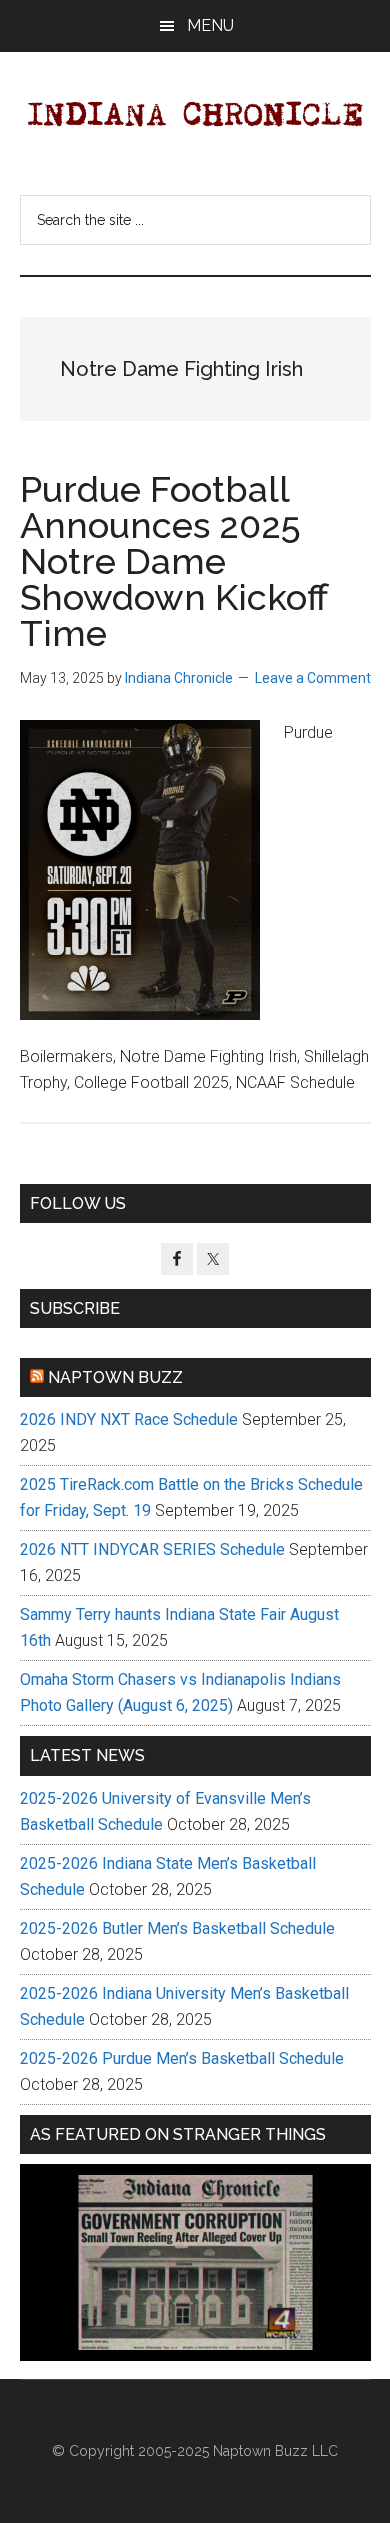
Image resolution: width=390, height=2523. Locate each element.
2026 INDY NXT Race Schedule (129, 1419)
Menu (210, 25)
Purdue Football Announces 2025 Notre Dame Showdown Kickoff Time (174, 561)
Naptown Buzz (115, 1377)
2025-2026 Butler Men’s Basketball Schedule (177, 1928)
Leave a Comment (313, 678)
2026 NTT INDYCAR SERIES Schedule (152, 1549)
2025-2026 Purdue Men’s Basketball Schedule (182, 2058)
